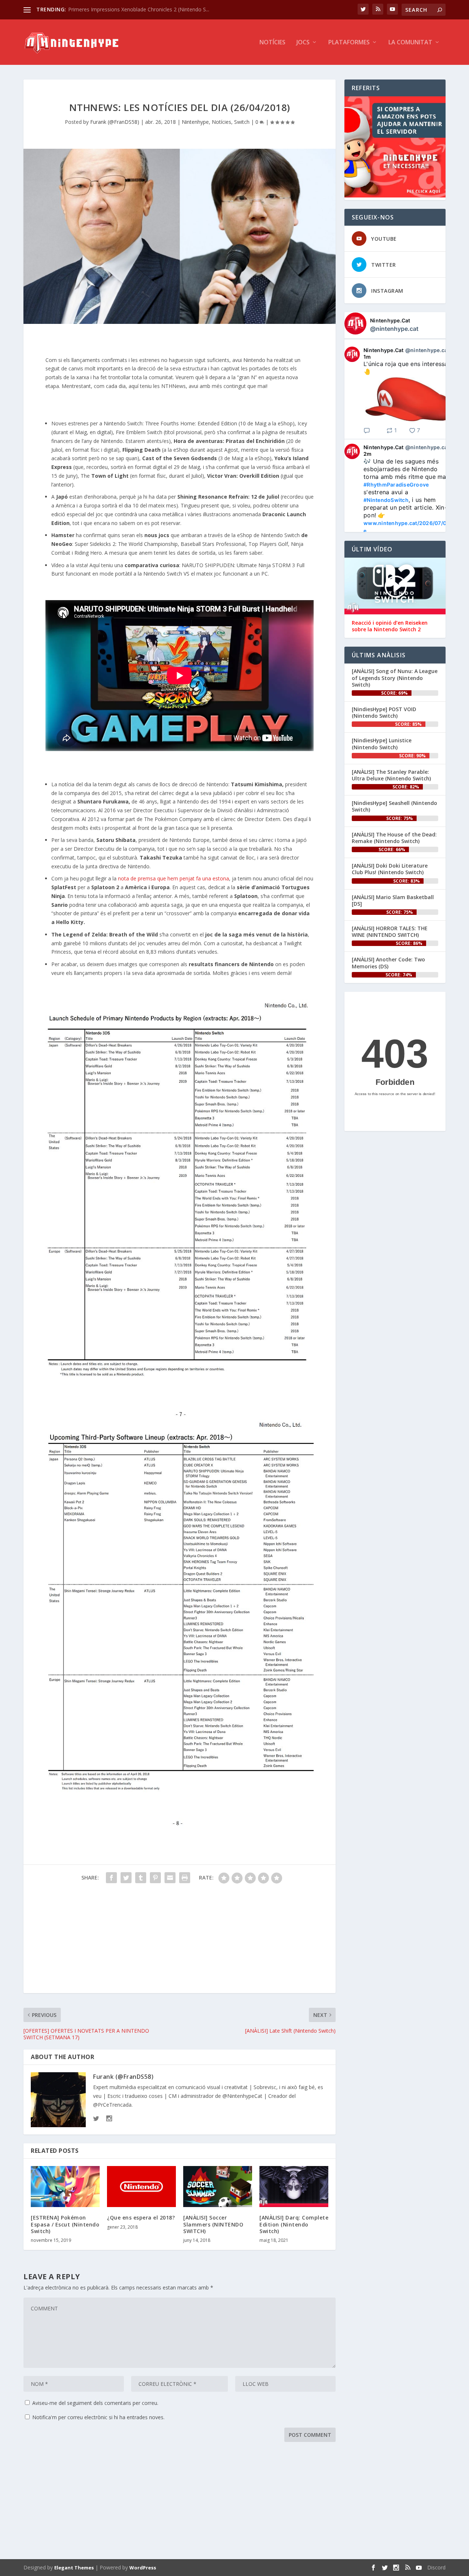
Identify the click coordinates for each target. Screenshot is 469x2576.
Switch (242, 122)
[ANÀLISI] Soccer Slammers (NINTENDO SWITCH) (213, 2224)
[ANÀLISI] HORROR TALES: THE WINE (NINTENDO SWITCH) (390, 932)
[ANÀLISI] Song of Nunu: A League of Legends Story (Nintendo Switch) (395, 678)
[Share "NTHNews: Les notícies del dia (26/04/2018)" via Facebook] (111, 1878)
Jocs (303, 43)
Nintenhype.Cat (390, 320)
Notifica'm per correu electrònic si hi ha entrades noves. (98, 2417)
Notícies (272, 43)
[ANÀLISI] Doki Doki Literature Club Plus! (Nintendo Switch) (390, 869)
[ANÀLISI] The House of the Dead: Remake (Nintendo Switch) (394, 838)
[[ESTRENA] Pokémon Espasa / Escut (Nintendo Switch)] (65, 2187)
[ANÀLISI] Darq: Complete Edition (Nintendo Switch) (294, 2224)
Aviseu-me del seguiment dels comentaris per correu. (95, 2403)
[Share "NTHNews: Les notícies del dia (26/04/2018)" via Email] (170, 1878)
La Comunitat (410, 43)
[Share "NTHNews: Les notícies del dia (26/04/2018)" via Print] (185, 1878)
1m (367, 357)
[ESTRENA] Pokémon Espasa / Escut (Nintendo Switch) (65, 2224)
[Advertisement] (180, 1942)
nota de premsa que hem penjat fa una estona (173, 878)
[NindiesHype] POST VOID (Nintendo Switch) (384, 712)
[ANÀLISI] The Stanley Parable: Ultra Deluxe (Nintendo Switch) (391, 775)
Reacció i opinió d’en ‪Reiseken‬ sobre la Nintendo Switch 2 (390, 626)
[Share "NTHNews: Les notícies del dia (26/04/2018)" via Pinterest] (155, 1878)
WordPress (143, 2568)
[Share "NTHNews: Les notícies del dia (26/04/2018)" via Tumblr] (141, 1878)
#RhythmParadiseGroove (396, 485)
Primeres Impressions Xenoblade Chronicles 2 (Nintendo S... (139, 9)
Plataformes (349, 43)
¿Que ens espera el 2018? (141, 2217)
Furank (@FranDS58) (115, 122)
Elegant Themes (74, 2568)
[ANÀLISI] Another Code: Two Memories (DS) (388, 963)
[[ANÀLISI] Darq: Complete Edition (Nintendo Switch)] (294, 2187)
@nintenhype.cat (394, 329)
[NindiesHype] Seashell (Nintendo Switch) (394, 806)
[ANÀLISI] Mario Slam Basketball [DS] (393, 900)
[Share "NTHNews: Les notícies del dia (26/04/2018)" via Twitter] (126, 1878)
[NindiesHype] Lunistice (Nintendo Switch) (382, 744)
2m (368, 454)
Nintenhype (195, 122)
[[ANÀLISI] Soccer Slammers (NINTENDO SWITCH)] (218, 2187)
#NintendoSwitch (386, 500)
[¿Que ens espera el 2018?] (141, 2187)
